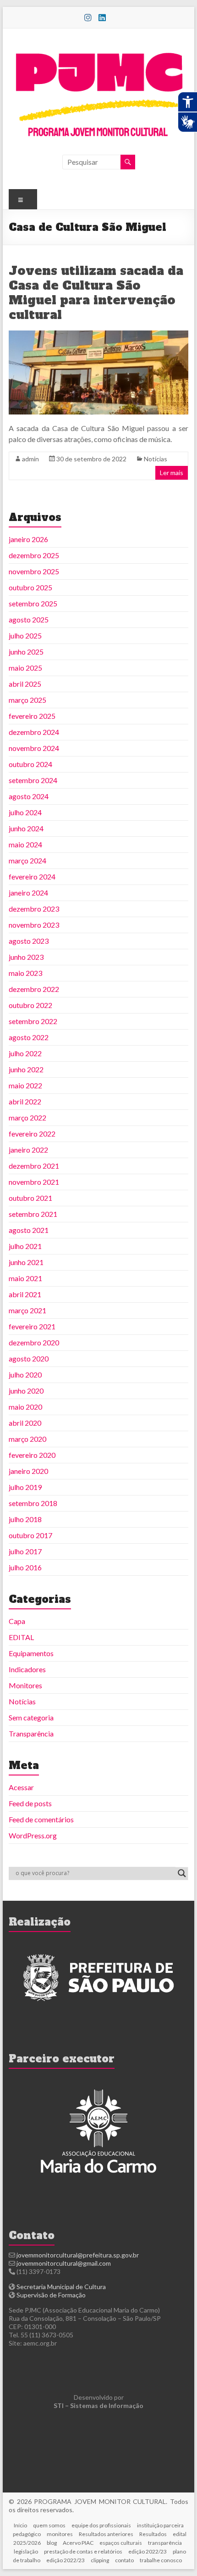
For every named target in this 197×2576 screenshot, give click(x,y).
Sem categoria (31, 1717)
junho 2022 (26, 1069)
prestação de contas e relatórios (83, 2551)
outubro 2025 (30, 587)
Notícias (156, 459)
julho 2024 (25, 812)
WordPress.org (33, 1835)
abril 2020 (25, 1423)
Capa (17, 1621)
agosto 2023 (29, 941)
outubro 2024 (30, 764)
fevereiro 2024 (32, 876)
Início (20, 2525)
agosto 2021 (29, 1230)
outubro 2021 (30, 1198)
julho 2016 (25, 1567)
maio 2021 (25, 1278)
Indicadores (27, 1669)
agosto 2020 (29, 1358)
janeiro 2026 (28, 539)
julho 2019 (25, 1487)
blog (52, 2543)
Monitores (25, 1685)
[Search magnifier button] (182, 1873)
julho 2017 (25, 1551)
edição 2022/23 (148, 2551)
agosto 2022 (29, 1037)
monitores (60, 2534)
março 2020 (27, 1439)
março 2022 (27, 1117)
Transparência (31, 1733)
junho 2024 (26, 828)
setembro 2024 (33, 780)
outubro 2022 (30, 1005)
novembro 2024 (34, 748)
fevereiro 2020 (32, 1455)
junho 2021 (26, 1262)
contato (124, 2560)
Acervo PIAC (78, 2543)
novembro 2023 (34, 925)
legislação (26, 2551)
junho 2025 (26, 652)
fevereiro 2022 (32, 1134)
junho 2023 (26, 957)
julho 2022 (25, 1053)
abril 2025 (25, 684)
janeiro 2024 (28, 893)
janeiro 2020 (28, 1471)
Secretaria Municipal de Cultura (61, 2287)
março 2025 (27, 700)
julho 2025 (25, 636)
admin (30, 459)
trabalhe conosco (161, 2560)
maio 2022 (25, 1085)
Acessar (21, 1787)
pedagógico (27, 2534)
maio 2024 (25, 844)
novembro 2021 (34, 1182)
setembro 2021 (33, 1214)
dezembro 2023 (34, 909)
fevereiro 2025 (32, 716)
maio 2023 (25, 973)
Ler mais (172, 473)
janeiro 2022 (28, 1150)
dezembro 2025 (34, 555)
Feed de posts (30, 1803)
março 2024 (27, 860)
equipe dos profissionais (101, 2525)
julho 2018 (25, 1519)
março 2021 (27, 1310)
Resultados (153, 2534)
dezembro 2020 (34, 1342)
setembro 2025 (33, 603)
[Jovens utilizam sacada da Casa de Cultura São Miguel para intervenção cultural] (98, 335)
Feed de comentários (41, 1819)
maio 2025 (25, 668)
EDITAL (21, 1637)
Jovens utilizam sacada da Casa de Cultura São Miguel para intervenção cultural (96, 293)
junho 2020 (26, 1391)
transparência (165, 2543)
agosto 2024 (29, 796)
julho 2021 (25, 1246)
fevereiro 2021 (32, 1326)
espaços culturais (121, 2543)
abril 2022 (25, 1101)
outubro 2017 (30, 1535)
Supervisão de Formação (51, 2295)
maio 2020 (25, 1407)
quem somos (49, 2525)
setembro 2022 (33, 1021)
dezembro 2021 (34, 1166)
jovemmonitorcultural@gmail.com (64, 2263)
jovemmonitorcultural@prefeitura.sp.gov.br (78, 2255)
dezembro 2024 (34, 732)
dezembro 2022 (34, 989)
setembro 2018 (33, 1503)
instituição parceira (160, 2525)
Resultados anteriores (106, 2534)
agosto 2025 (29, 619)
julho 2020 (25, 1375)
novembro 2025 (34, 571)
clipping (100, 2560)
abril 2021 (25, 1294)
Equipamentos (31, 1653)
